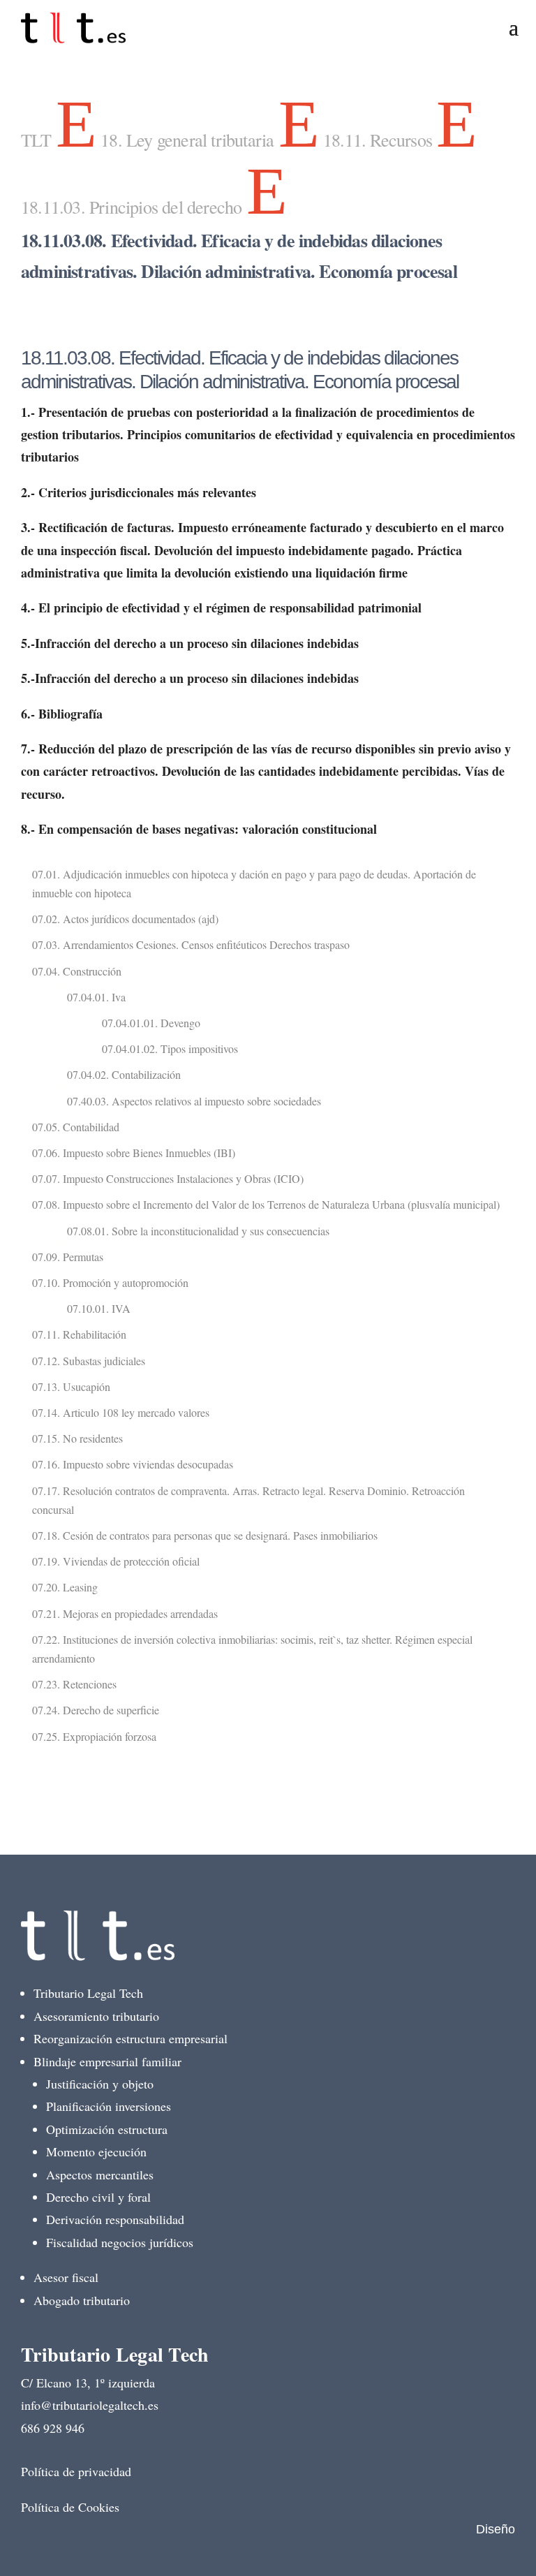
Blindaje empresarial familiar (107, 2061)
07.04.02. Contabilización (124, 1074)
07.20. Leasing (65, 1587)
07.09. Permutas (68, 1257)
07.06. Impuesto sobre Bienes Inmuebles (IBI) (134, 1153)
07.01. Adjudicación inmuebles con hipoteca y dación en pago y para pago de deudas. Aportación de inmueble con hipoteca (254, 883)
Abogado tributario (82, 2300)
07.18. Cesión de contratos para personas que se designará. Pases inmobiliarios (205, 1535)
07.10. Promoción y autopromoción (110, 1282)
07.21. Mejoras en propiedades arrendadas (125, 1613)
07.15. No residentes (77, 1438)
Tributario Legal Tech (88, 1993)
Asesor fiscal (66, 2277)
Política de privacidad (76, 2471)
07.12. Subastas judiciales (89, 1361)
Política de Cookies (70, 2507)
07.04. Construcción (77, 971)
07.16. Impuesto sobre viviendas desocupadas (133, 1464)
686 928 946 (53, 2428)
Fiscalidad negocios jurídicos (120, 2242)
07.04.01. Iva (96, 997)
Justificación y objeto (100, 2084)
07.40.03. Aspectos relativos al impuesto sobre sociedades (194, 1101)
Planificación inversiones (109, 2106)
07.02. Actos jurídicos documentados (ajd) (125, 919)
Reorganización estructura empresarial (131, 2038)
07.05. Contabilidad (76, 1127)
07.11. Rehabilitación (79, 1334)
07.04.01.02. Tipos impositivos (170, 1048)
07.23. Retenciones (74, 1684)
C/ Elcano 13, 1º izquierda (88, 2383)
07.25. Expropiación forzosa (94, 1736)
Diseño (496, 2529)
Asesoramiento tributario (96, 2016)
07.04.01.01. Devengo (151, 1023)
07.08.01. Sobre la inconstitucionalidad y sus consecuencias (198, 1231)
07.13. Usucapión (71, 1386)
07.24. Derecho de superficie (96, 1710)
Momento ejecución (96, 2151)
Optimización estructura (107, 2129)
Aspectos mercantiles (100, 2174)
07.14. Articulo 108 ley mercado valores (121, 1412)
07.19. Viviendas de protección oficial (116, 1561)
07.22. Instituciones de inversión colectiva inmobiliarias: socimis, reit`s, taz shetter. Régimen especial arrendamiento (252, 1649)
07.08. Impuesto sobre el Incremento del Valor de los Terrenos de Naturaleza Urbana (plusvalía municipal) (266, 1204)
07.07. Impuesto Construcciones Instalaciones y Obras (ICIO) (168, 1178)
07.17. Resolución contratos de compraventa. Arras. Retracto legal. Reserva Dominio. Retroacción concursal (248, 1500)
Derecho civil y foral (98, 2197)
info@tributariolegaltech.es (90, 2405)
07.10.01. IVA (99, 1308)
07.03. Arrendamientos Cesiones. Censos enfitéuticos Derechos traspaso (191, 944)
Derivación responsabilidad (115, 2219)
